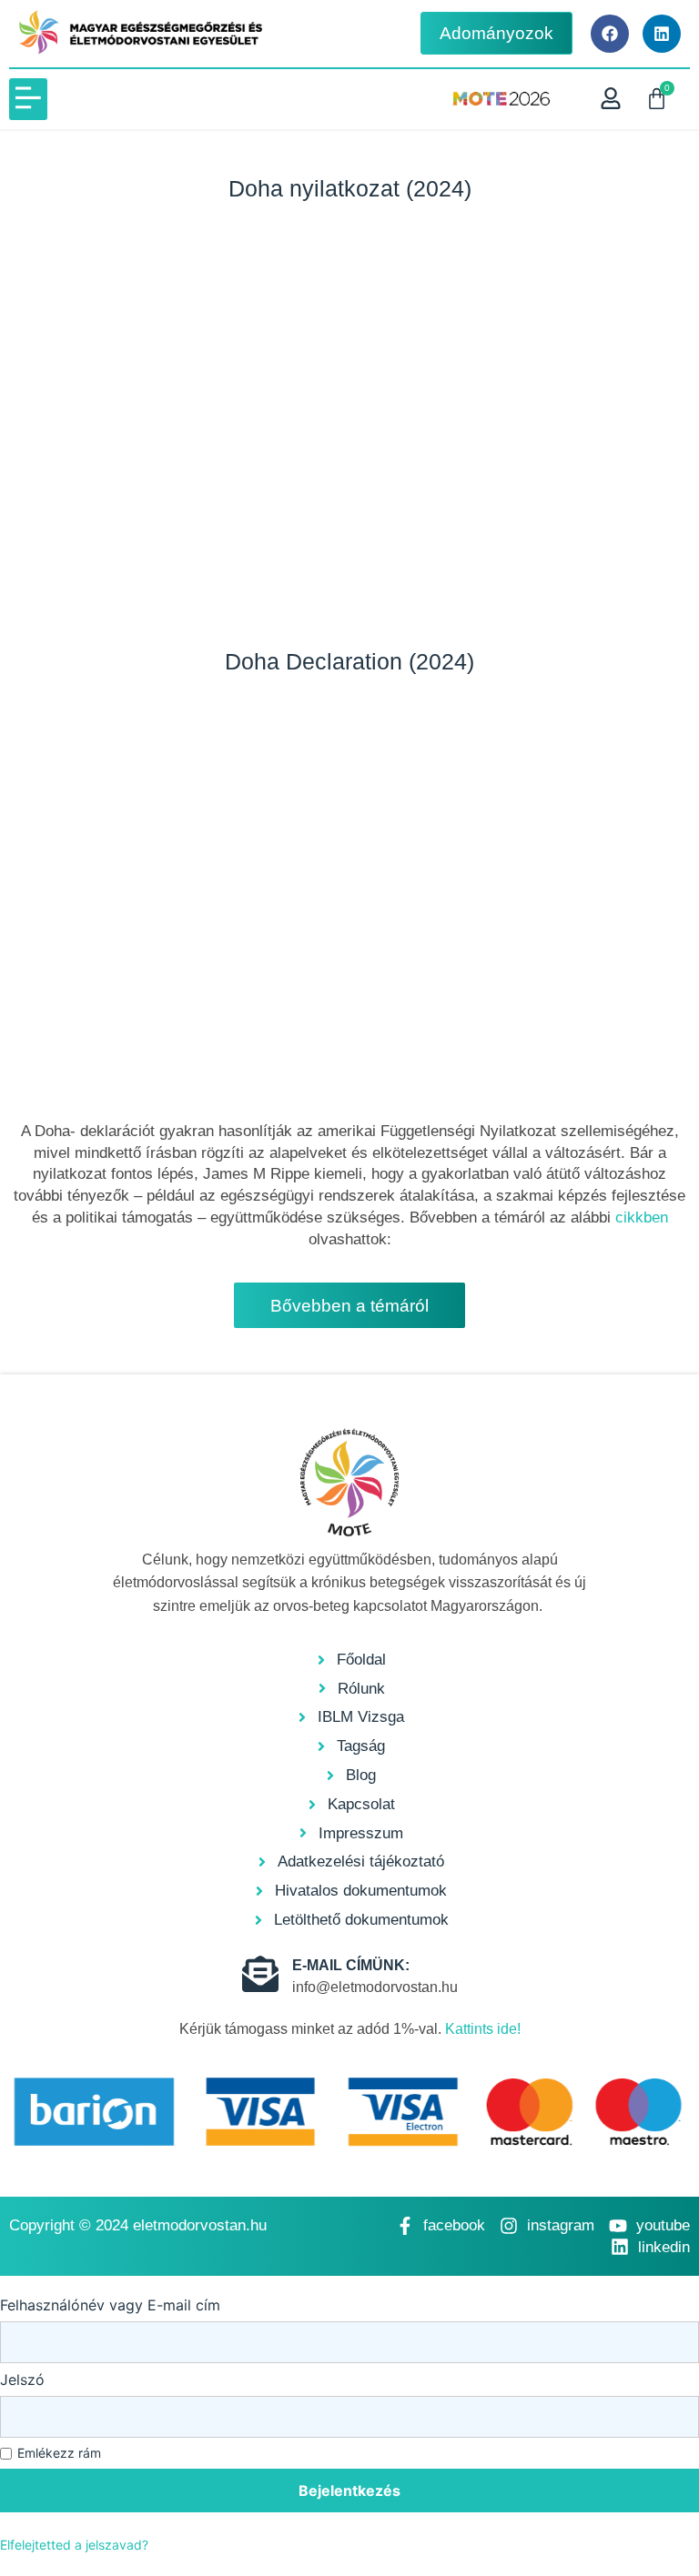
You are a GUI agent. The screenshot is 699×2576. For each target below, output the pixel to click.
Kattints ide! (483, 2029)
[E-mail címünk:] (260, 1974)
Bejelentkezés (349, 2490)
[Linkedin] (662, 34)
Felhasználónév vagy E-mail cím (110, 2305)
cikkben (642, 1218)
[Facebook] (610, 34)
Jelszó (22, 2380)
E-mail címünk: (351, 1965)
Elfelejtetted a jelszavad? (74, 2545)
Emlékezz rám (59, 2453)
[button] (28, 99)
